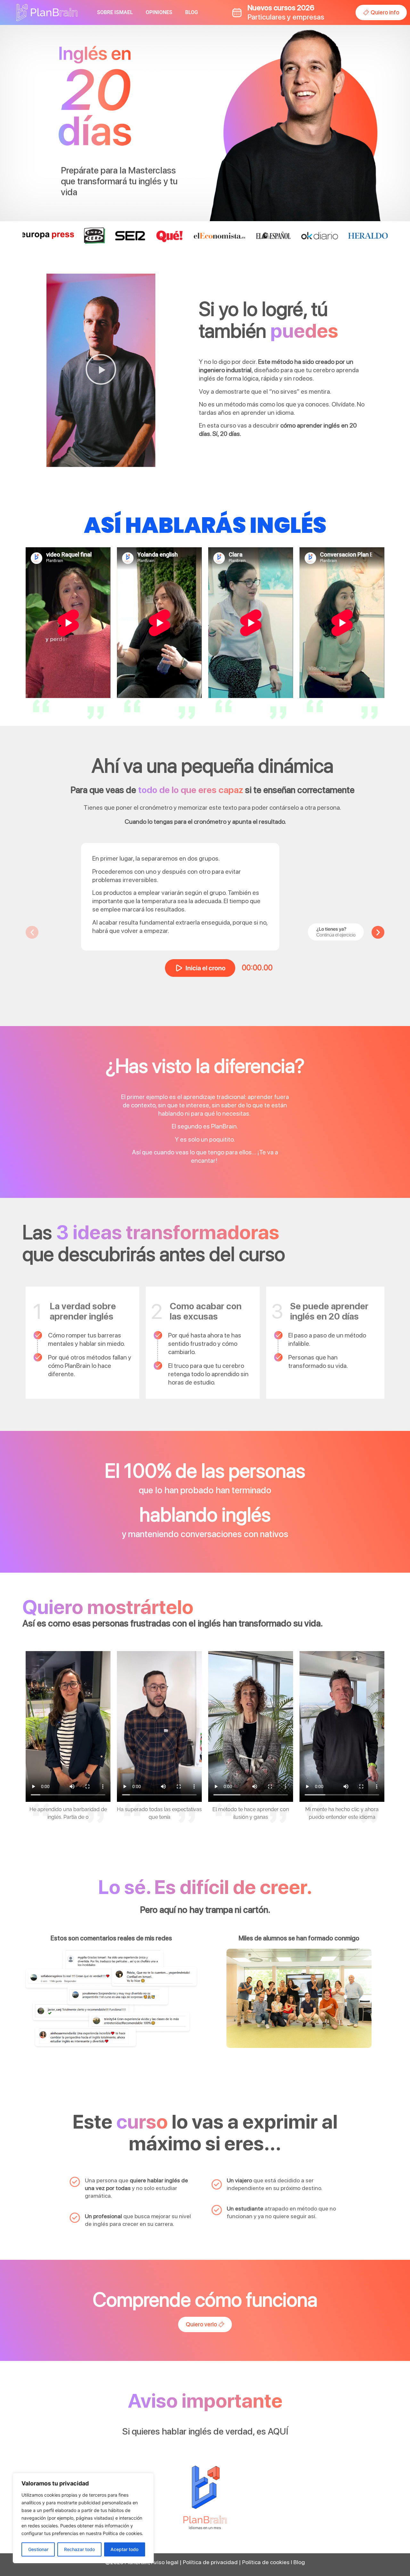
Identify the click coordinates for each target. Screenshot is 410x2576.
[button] (101, 370)
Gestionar (38, 2549)
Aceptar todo (124, 2549)
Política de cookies (266, 2562)
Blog (192, 12)
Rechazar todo (79, 2549)
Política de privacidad (210, 2562)
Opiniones (159, 12)
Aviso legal (165, 2562)
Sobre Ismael (115, 12)
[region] (83, 2518)
